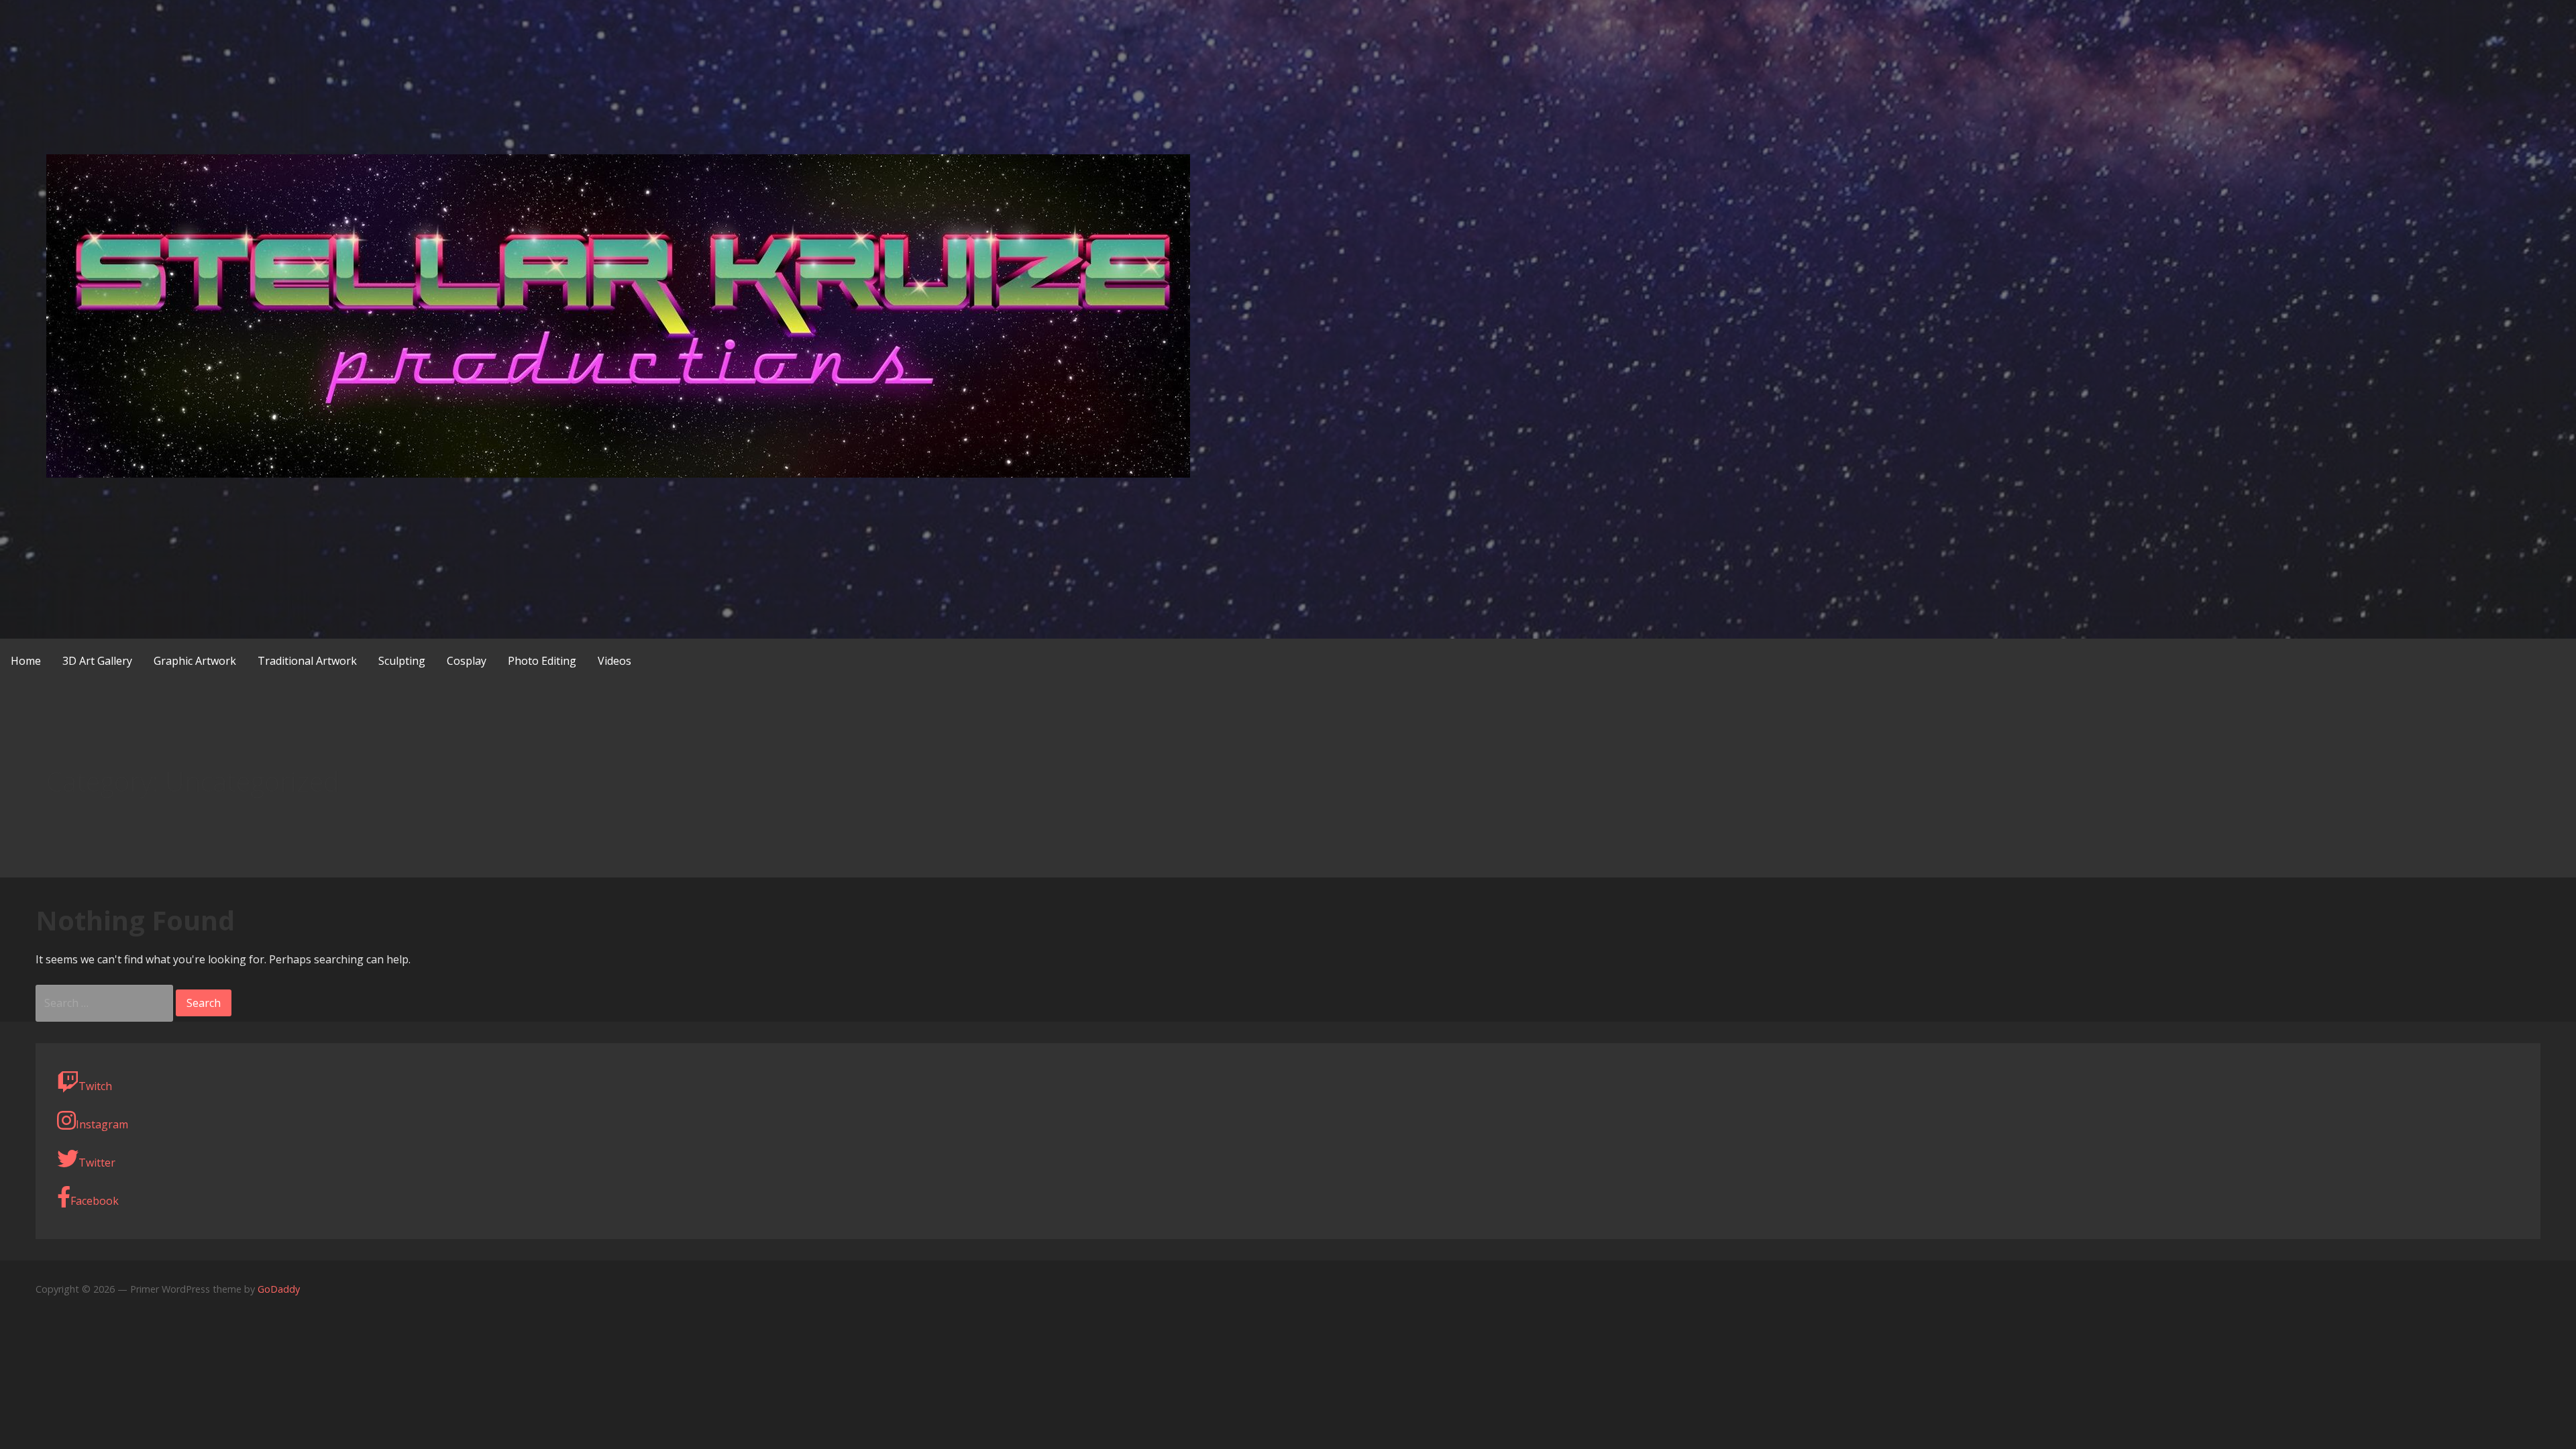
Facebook (95, 1201)
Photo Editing (542, 661)
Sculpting (402, 661)
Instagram (102, 1124)
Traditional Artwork (307, 661)
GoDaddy (279, 1289)
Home (26, 661)
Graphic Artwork (195, 661)
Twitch (95, 1086)
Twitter (97, 1163)
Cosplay (467, 661)
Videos (614, 661)
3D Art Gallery (97, 661)
